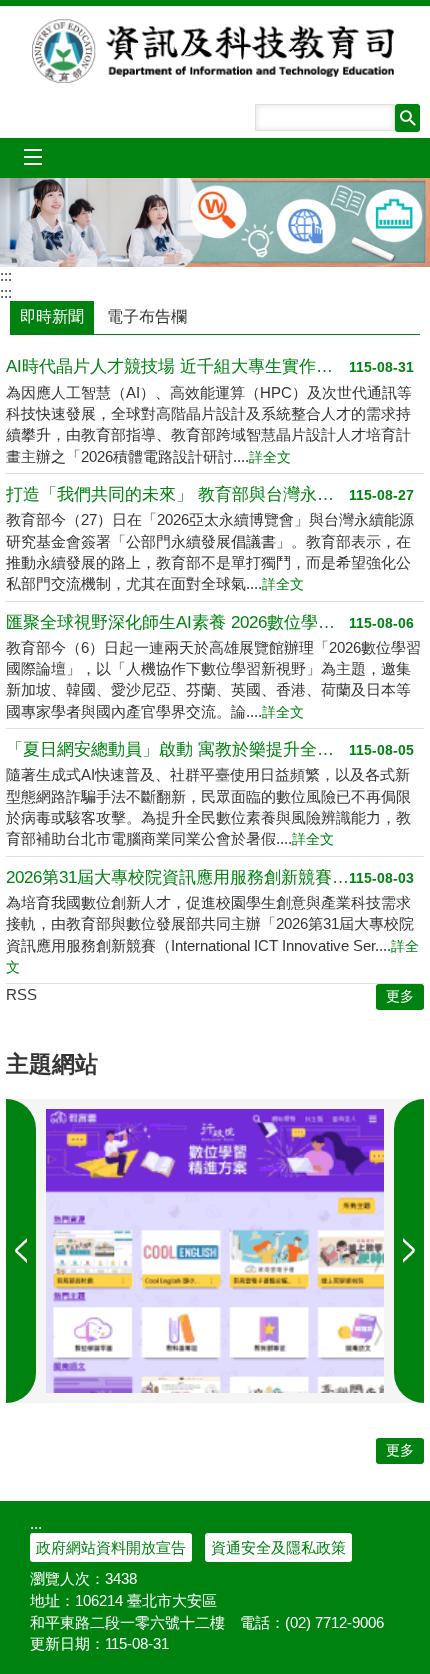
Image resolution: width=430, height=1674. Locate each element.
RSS (21, 994)
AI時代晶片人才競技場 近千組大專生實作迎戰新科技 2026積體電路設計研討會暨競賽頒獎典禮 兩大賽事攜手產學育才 (177, 366)
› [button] (21, 1251)
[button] (407, 118)
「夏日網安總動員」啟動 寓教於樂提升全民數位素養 (177, 749)
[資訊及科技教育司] (215, 222)
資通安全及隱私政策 (278, 1547)
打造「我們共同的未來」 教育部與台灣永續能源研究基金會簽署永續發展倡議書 (177, 494)
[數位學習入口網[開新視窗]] (215, 1251)
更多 (400, 1450)
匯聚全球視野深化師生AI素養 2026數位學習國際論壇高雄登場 (177, 622)
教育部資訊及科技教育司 (215, 51)
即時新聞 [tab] (52, 316)
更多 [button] (400, 996)
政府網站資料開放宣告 (111, 1547)
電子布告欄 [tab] (147, 316)
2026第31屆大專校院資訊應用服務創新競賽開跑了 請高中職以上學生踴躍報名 (177, 877)
